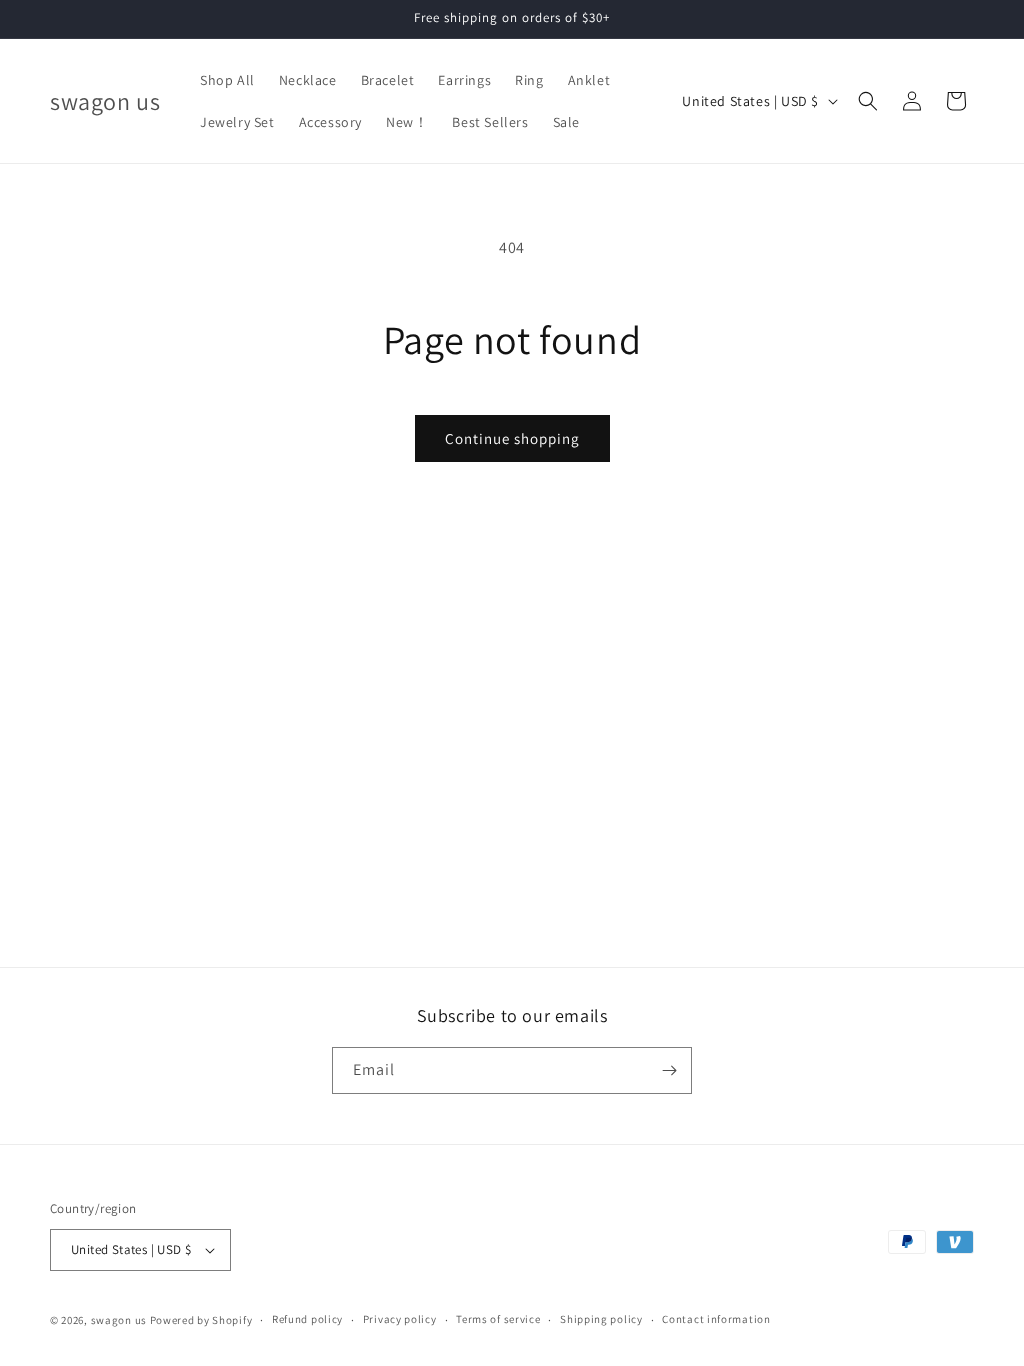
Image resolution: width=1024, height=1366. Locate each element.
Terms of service (498, 1319)
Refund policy (307, 1319)
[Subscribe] (669, 1070)
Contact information (716, 1319)
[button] (868, 101)
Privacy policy (400, 1319)
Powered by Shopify (201, 1320)
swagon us (119, 1320)
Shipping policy (601, 1319)
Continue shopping (512, 438)
